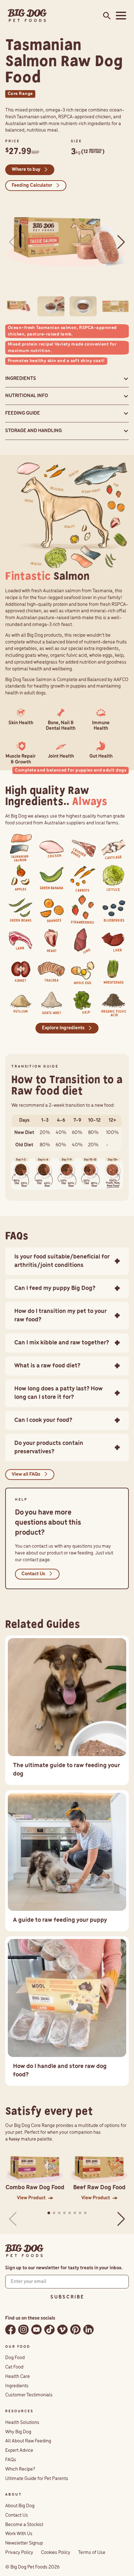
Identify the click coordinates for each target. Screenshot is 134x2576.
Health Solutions (22, 2423)
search (105, 16)
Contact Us (17, 2515)
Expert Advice (19, 2451)
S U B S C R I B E (67, 2297)
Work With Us (19, 2534)
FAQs (11, 2460)
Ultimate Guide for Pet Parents (37, 2479)
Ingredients (17, 2386)
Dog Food (15, 2358)
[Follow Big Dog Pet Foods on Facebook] (10, 2329)
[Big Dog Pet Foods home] (24, 2251)
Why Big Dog (18, 2432)
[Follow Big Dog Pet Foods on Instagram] (23, 2329)
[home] (27, 16)
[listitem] (21, 847)
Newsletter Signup (24, 2543)
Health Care (18, 2377)
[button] (120, 16)
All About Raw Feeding (28, 2441)
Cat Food (14, 2367)
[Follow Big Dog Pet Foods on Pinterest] (75, 2329)
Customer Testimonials (29, 2395)
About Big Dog (20, 2506)
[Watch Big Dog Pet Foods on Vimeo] (62, 2329)
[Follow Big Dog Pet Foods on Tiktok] (49, 2329)
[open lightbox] (67, 242)
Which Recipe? (20, 2469)
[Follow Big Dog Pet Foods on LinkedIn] (88, 2329)
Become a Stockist (24, 2525)
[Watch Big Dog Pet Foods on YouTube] (36, 2329)
